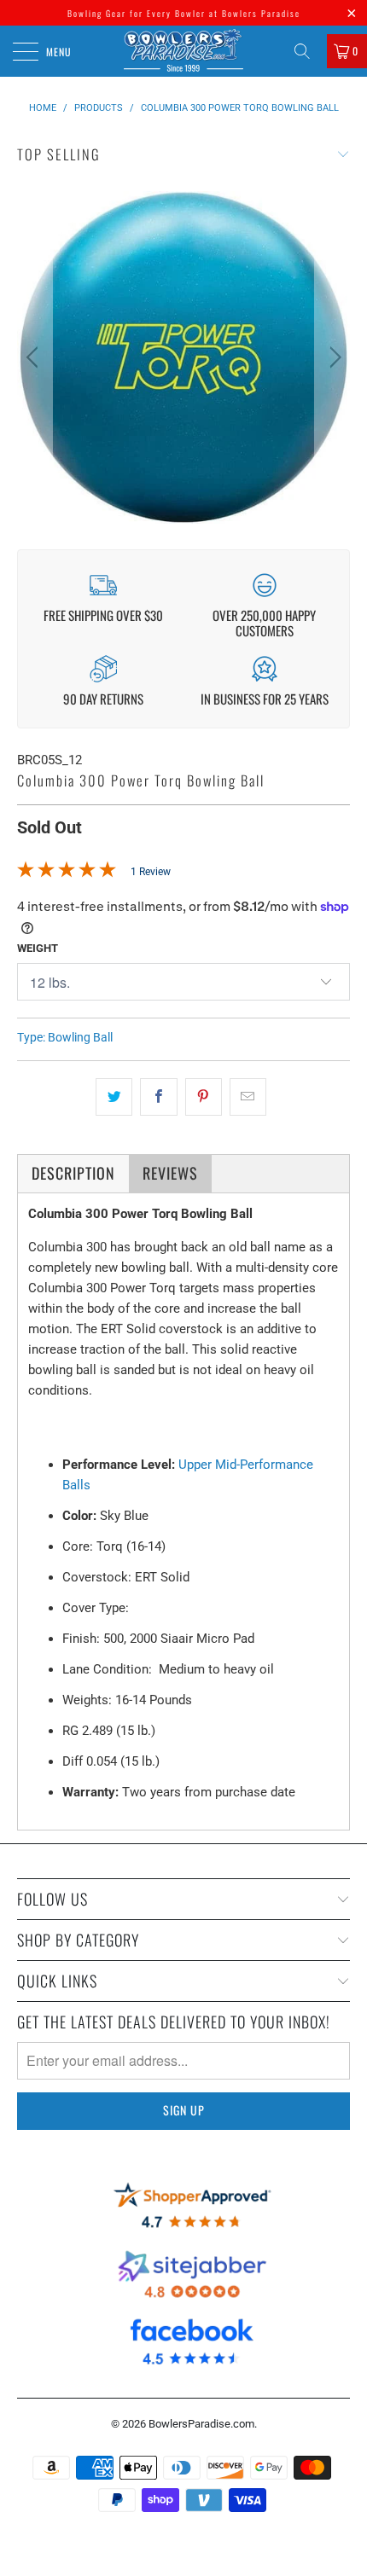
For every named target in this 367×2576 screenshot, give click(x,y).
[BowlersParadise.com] (184, 51)
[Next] (332, 357)
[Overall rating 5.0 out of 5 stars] (67, 873)
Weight (38, 948)
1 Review (151, 872)
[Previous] (35, 357)
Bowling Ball (80, 1037)
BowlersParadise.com (201, 2424)
